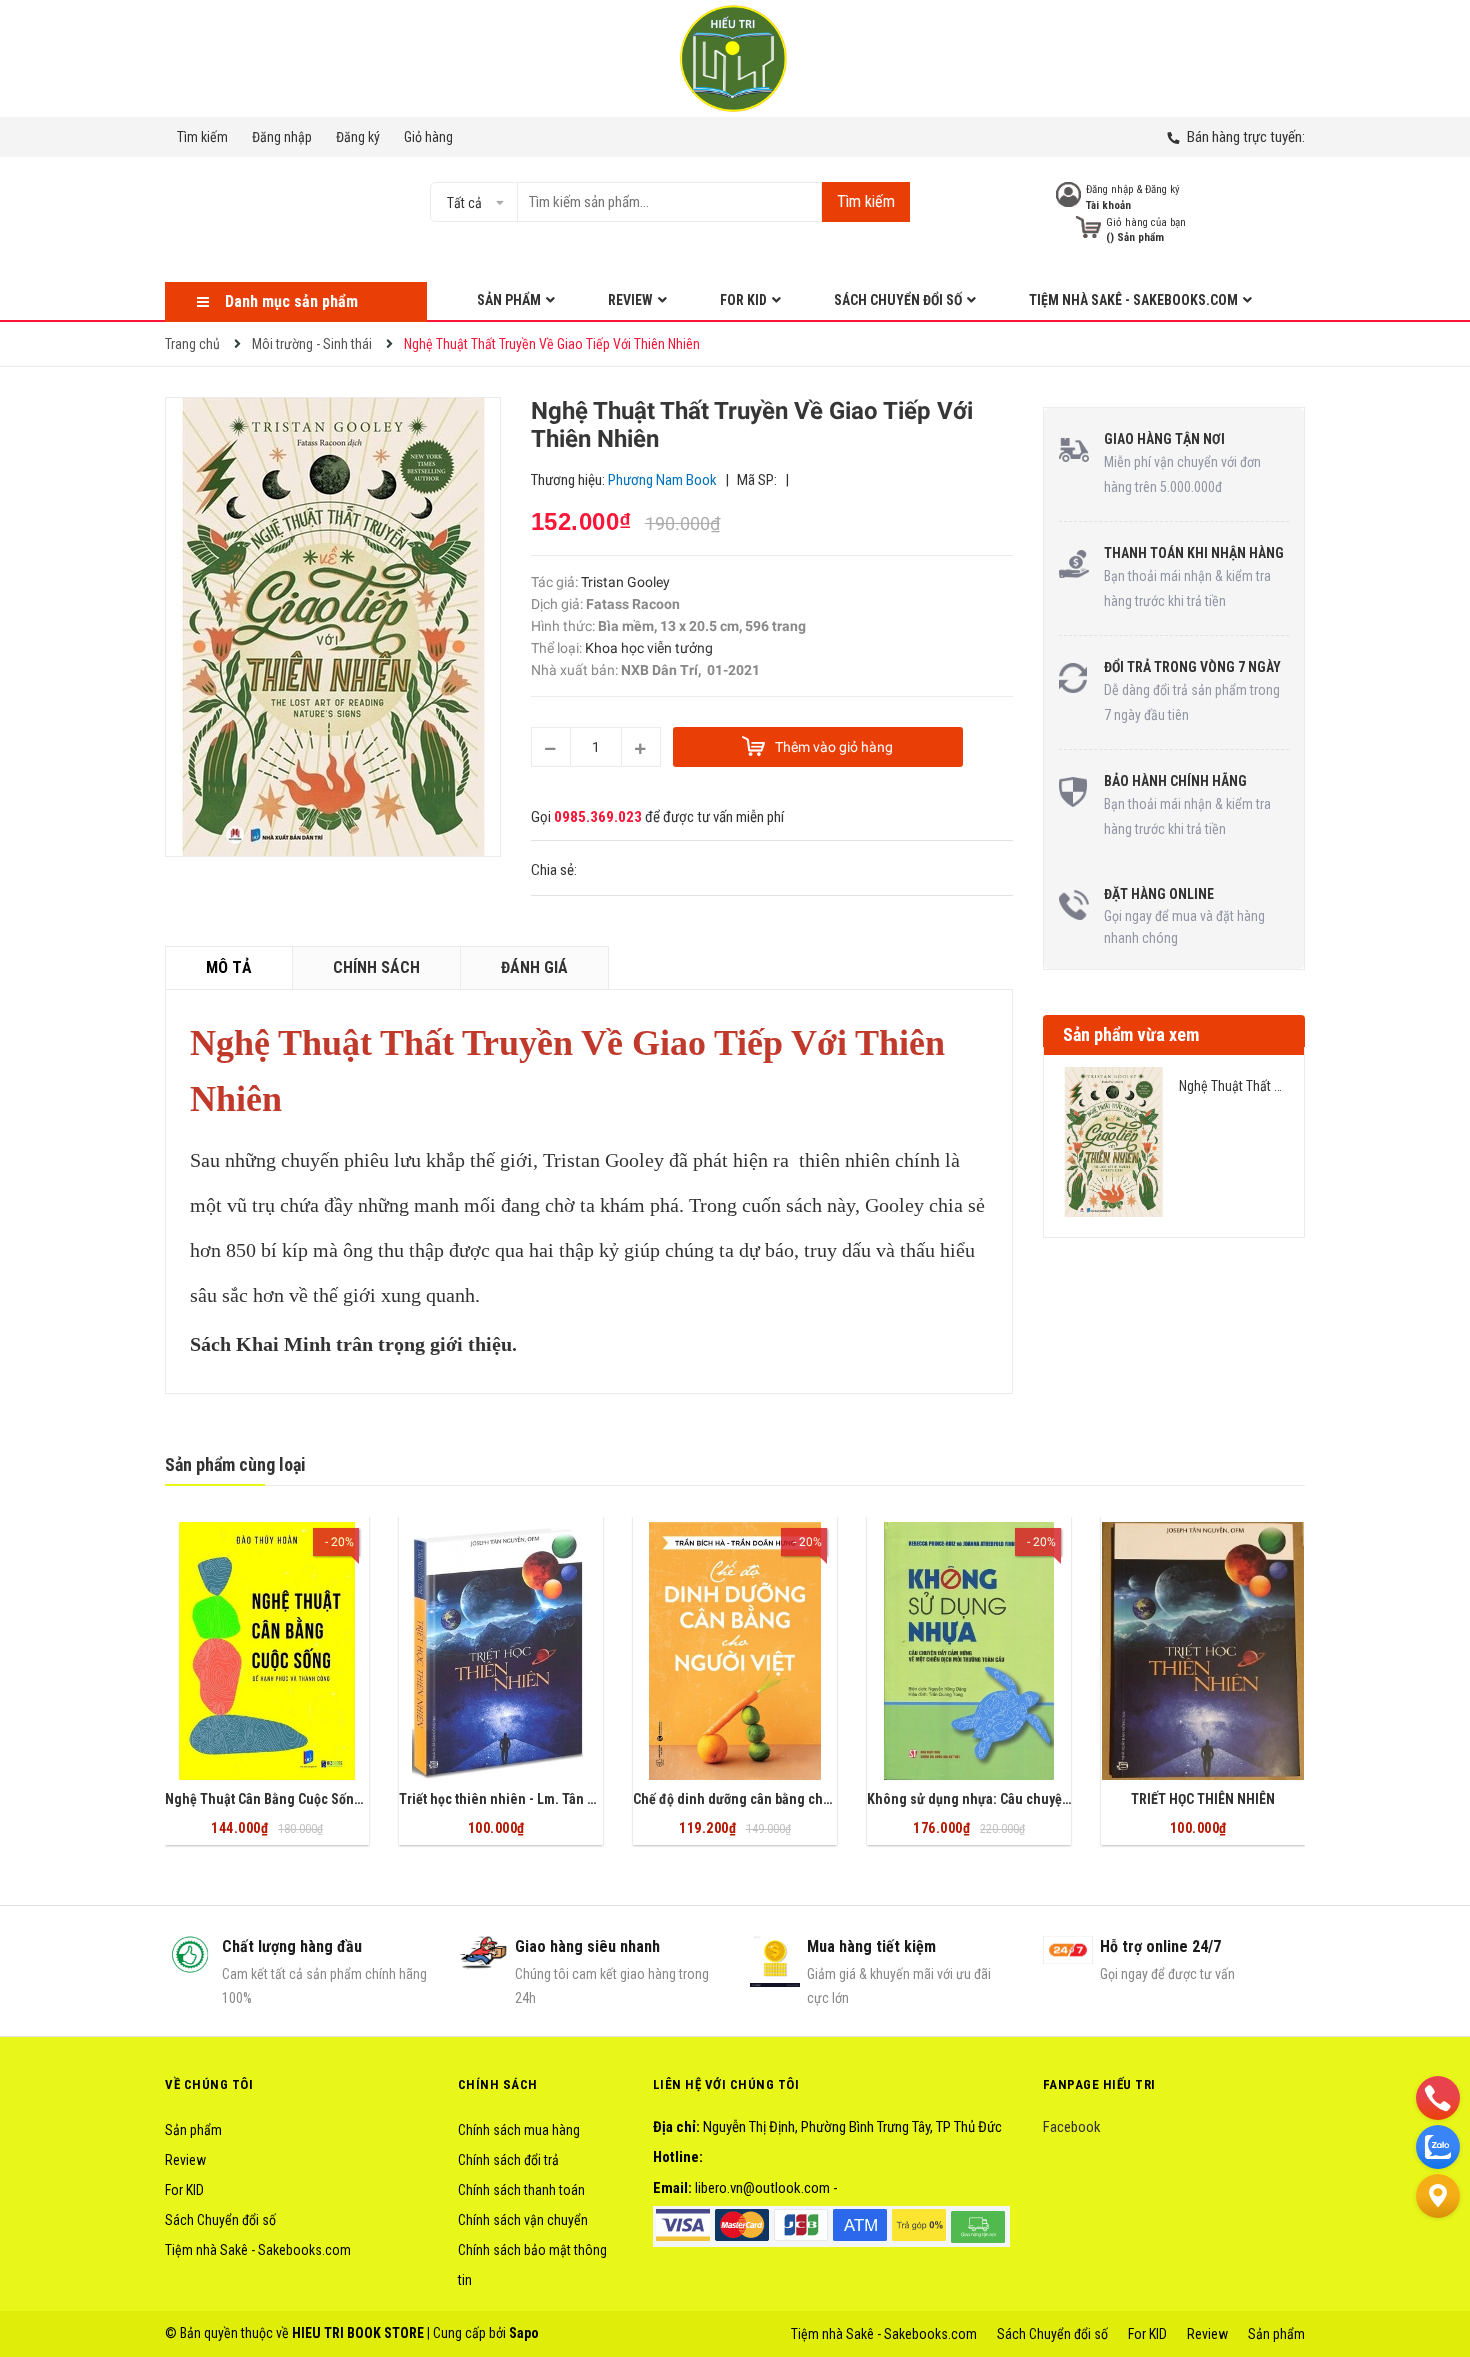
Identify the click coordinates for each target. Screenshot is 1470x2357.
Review (185, 2160)
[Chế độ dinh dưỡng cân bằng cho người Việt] (735, 1651)
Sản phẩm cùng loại (235, 1464)
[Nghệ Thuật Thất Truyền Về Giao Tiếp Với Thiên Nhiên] (1114, 1142)
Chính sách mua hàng (519, 2130)
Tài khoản (1108, 205)
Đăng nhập (282, 137)
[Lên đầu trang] (1438, 2245)
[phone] (1438, 2097)
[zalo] (1438, 2146)
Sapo (524, 2333)
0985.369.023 (598, 817)
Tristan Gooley (624, 582)
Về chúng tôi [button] (209, 2084)
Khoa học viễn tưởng (649, 648)
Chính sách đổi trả (508, 2160)
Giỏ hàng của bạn (1146, 222)
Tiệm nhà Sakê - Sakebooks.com (258, 2250)
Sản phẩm (193, 2130)
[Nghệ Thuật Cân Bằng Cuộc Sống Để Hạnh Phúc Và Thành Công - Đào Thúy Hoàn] (267, 1651)
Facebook (1072, 2127)
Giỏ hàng (428, 137)
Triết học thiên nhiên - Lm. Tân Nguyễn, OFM (533, 1799)
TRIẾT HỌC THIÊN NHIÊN (1203, 1799)
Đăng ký (358, 137)
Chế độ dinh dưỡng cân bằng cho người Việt (764, 1799)
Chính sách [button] (498, 2084)
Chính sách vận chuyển (523, 2220)
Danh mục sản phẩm (291, 301)
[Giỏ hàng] (1088, 227)
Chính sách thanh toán (521, 2190)
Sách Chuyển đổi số (220, 2220)
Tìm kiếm (202, 137)
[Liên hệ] (1438, 2195)
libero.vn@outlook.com (762, 2188)
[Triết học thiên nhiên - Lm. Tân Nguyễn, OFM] (501, 1651)
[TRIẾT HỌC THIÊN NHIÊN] (1203, 1651)
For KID (184, 2190)
